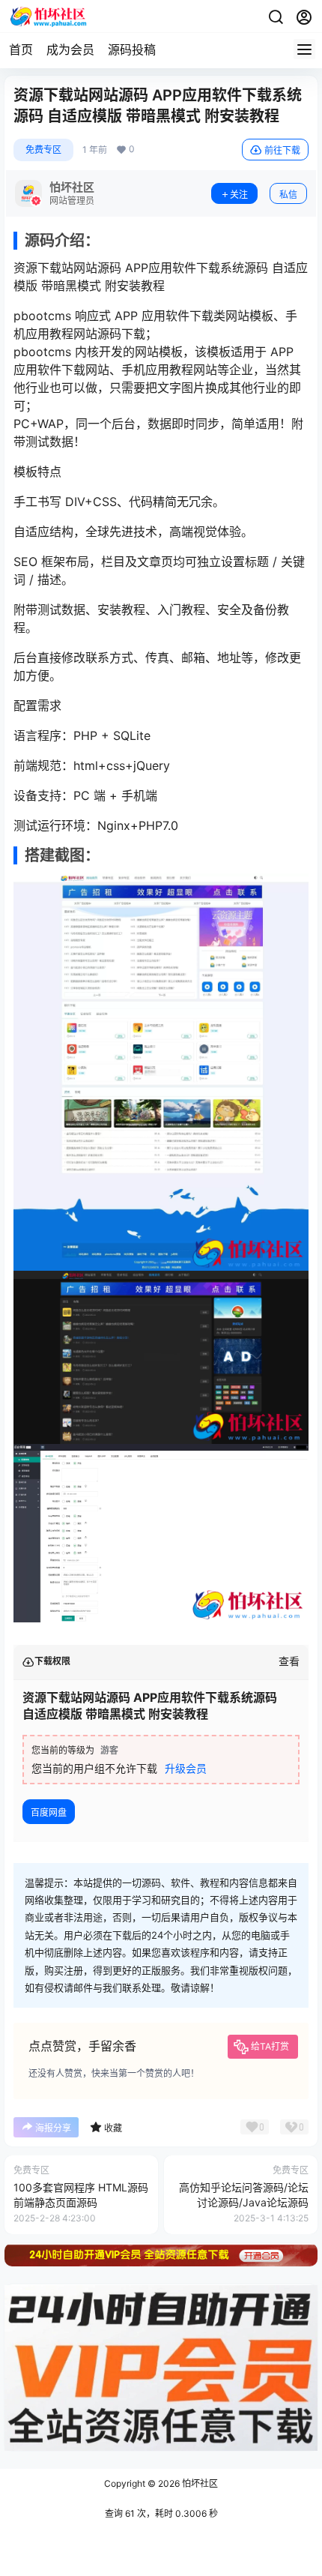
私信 (288, 195)
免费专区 (43, 150)
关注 (239, 195)
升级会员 (186, 1768)
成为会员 (70, 49)
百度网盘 (49, 1812)
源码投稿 (132, 49)
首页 (21, 49)
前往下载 (282, 150)
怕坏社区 (199, 2483)
